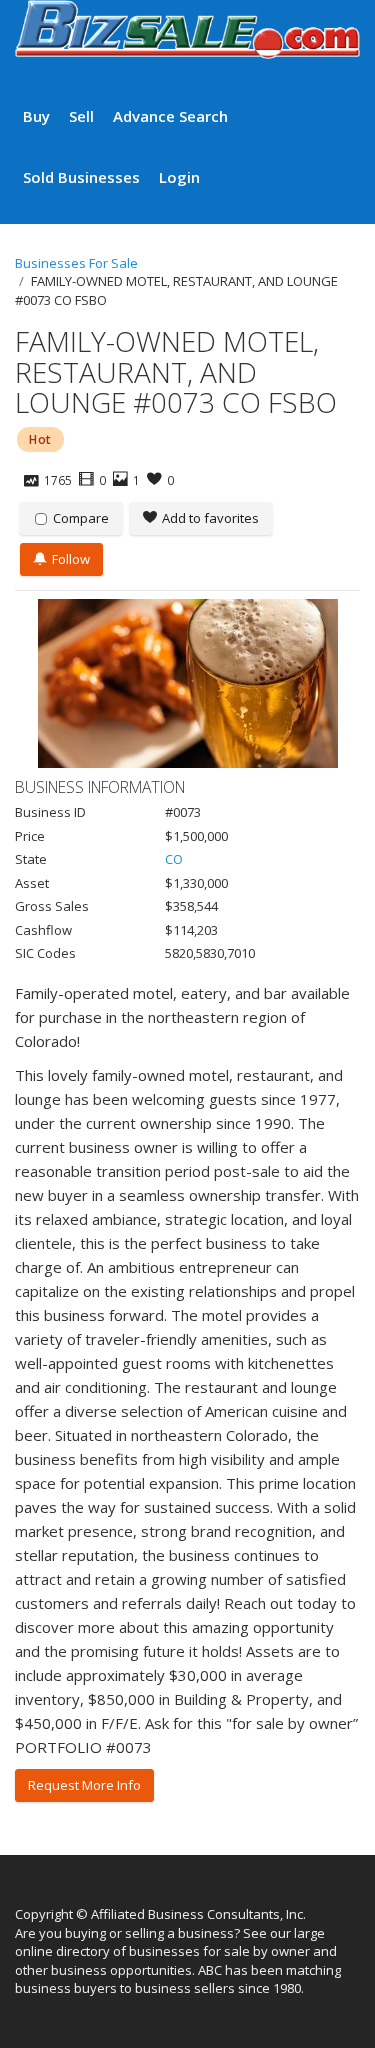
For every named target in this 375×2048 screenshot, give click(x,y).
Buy (36, 116)
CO (174, 859)
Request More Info (84, 1785)
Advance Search (170, 116)
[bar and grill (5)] (187, 683)
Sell (81, 116)
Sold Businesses (81, 177)
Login (179, 177)
